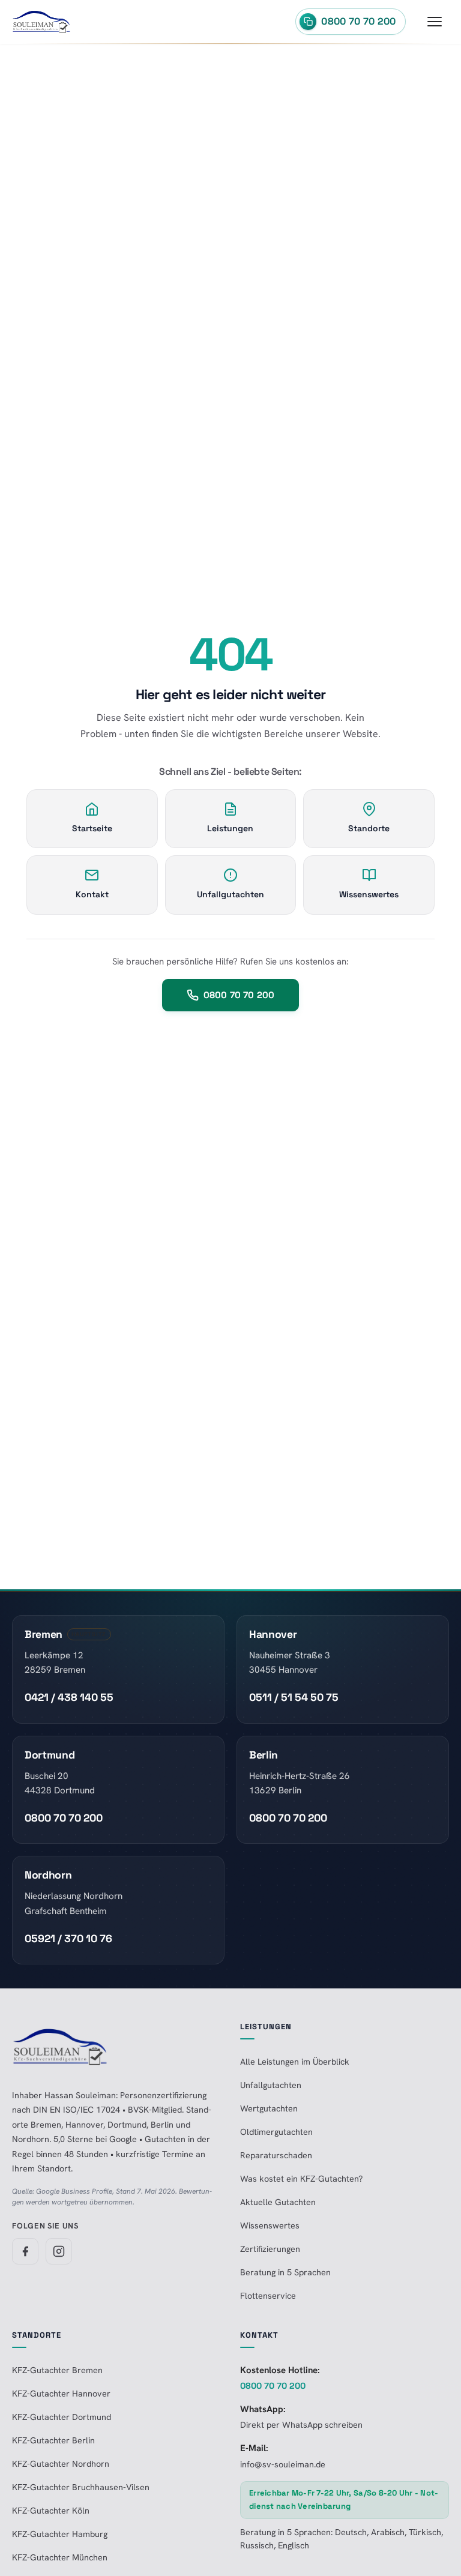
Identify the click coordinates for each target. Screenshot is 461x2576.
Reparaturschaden (276, 2155)
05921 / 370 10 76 (68, 1939)
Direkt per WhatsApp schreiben (301, 2425)
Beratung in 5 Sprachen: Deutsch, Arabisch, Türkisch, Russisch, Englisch (342, 2539)
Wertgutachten (269, 2108)
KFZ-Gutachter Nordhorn (61, 2464)
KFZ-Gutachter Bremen (57, 2370)
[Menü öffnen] (435, 22)
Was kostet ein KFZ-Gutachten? (301, 2179)
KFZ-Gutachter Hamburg (60, 2534)
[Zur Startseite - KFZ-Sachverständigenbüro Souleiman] (41, 22)
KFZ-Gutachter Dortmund (62, 2417)
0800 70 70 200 (239, 995)
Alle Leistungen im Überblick (295, 2062)
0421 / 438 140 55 (69, 1697)
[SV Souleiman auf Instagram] (59, 2251)
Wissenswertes (270, 2225)
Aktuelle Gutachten (278, 2202)
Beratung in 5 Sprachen (285, 2272)
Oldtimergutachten (276, 2132)
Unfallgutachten (271, 2085)
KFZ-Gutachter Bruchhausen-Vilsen (81, 2487)
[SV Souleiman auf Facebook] (25, 2251)
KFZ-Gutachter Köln (51, 2511)
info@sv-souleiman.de (283, 2464)
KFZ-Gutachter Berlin (53, 2440)
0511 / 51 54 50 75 (294, 1697)
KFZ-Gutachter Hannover (61, 2394)
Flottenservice (268, 2296)
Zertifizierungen (270, 2249)
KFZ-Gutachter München (60, 2557)
